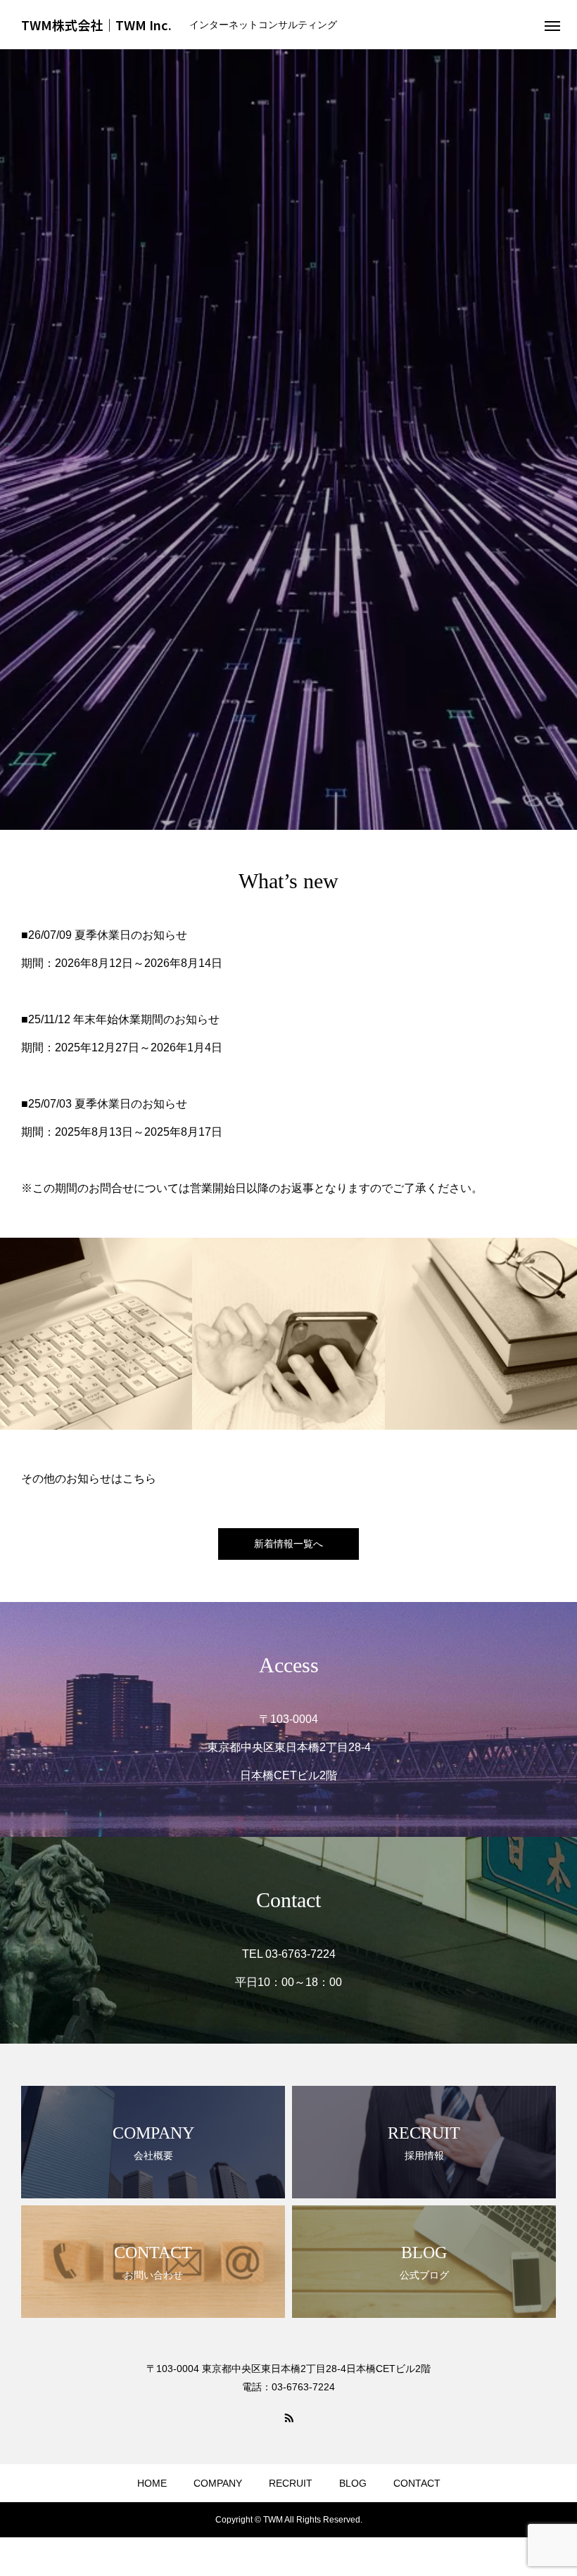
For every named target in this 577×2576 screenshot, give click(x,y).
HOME (152, 2483)
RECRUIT (291, 2483)
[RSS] (288, 2417)
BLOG (353, 2483)
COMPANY (218, 2483)
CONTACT (417, 2483)
